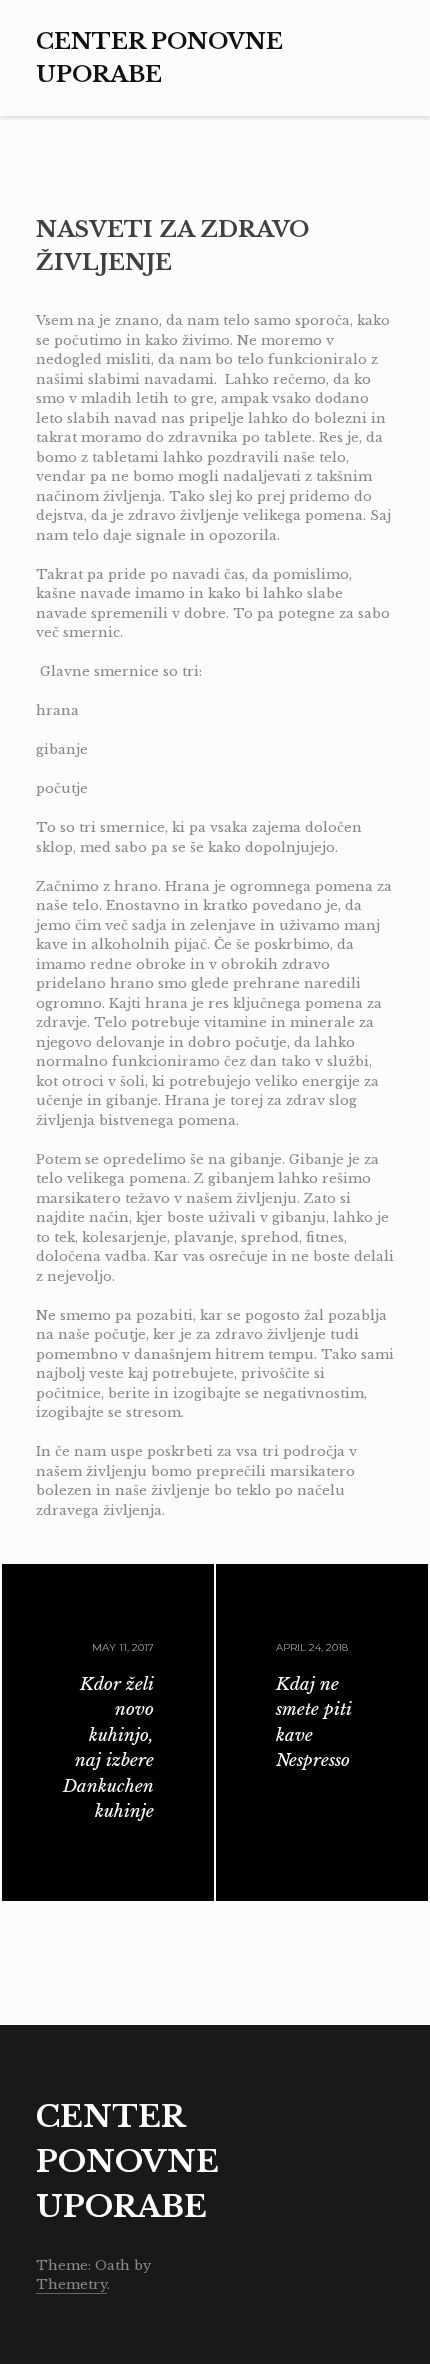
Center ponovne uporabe (127, 2161)
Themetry (71, 2284)
